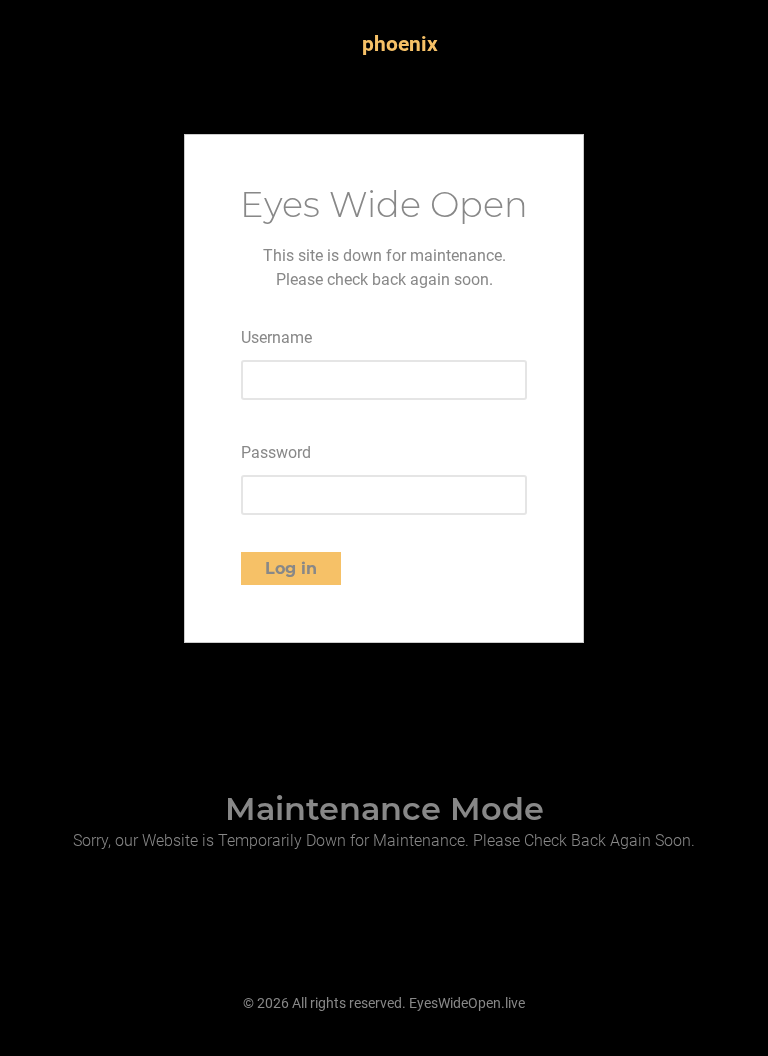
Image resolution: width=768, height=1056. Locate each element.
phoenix (400, 44)
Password (276, 452)
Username (276, 337)
